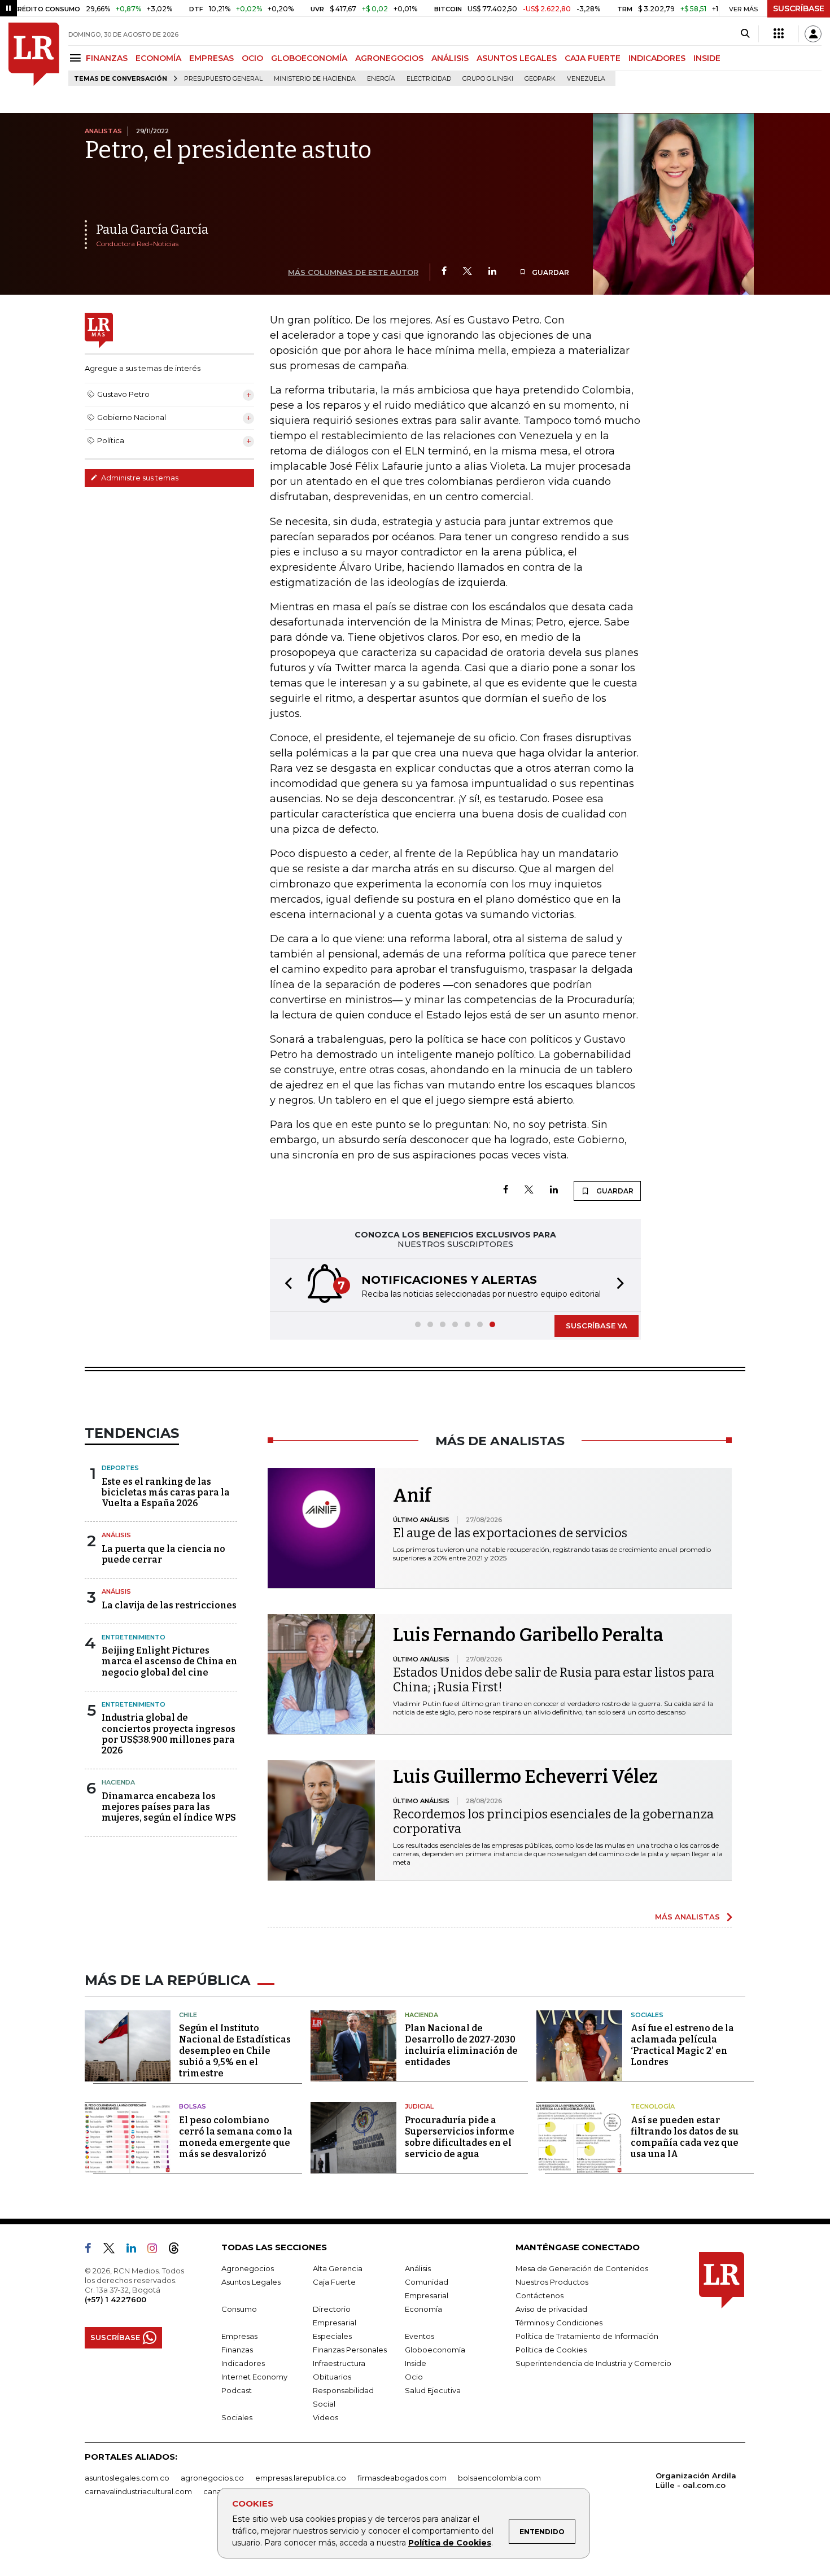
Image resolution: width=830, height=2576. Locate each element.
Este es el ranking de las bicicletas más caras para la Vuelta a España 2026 (166, 1492)
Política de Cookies (450, 2543)
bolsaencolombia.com (499, 2478)
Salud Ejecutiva (433, 2390)
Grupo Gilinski (488, 79)
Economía (423, 2309)
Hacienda (118, 1782)
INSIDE (707, 58)
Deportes (120, 1468)
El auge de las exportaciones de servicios (510, 1533)
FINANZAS (107, 58)
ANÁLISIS (450, 58)
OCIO (252, 58)
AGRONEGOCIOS (389, 58)
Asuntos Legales (251, 2282)
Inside (416, 2363)
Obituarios (332, 2377)
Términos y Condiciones (559, 2323)
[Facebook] (444, 272)
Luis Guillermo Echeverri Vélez (525, 1777)
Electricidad (429, 79)
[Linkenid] (136, 2250)
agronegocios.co (212, 2478)
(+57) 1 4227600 (115, 2299)
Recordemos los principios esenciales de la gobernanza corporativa (553, 1821)
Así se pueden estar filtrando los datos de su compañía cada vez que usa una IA (685, 2137)
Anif (412, 1495)
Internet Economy (254, 2377)
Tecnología (653, 2106)
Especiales (332, 2336)
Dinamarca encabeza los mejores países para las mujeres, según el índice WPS (169, 1807)
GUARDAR (550, 272)
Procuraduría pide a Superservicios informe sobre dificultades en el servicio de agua (460, 2137)
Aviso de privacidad (551, 2309)
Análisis (116, 1535)
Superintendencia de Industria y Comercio (593, 2363)
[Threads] (178, 2250)
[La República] (34, 54)
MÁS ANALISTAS (687, 1917)
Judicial (419, 2106)
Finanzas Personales (350, 2350)
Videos (326, 2417)
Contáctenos (539, 2295)
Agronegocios (248, 2268)
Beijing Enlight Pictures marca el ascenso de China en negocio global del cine (169, 1661)
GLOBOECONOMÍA (309, 58)
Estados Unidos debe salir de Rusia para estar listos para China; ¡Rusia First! (554, 1680)
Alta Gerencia (338, 2268)
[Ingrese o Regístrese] (813, 34)
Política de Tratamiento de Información (587, 2336)
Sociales (647, 2015)
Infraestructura (339, 2363)
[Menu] (77, 58)
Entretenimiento (134, 1637)
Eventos (420, 2336)
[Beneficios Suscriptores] (779, 34)
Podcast (237, 2390)
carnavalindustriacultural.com (138, 2491)
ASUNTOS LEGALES (517, 58)
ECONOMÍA (158, 58)
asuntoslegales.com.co (127, 2478)
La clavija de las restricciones (169, 1605)
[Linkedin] (492, 272)
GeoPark (540, 79)
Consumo (239, 2309)
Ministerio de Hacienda (315, 79)
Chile (188, 2015)
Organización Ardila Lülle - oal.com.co (696, 2480)
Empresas (239, 2336)
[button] (285, 1285)
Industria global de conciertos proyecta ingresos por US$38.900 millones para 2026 (169, 1734)
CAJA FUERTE (593, 58)
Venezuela (586, 79)
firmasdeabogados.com (402, 2478)
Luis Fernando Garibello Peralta (528, 1635)
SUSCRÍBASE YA (597, 1326)
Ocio (414, 2377)
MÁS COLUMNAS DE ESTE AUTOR (353, 272)
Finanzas (237, 2350)
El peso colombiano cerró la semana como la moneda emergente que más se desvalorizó (236, 2137)
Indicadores (243, 2363)
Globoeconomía (435, 2350)
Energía (381, 79)
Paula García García (152, 229)
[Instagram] (157, 2250)
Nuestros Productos (552, 2282)
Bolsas (193, 2106)
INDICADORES (657, 58)
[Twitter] (468, 272)
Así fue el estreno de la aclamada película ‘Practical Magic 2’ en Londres (682, 2045)
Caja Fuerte (334, 2282)
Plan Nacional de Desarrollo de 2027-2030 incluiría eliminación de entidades (461, 2045)
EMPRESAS (211, 58)
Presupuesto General (223, 79)
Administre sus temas (139, 478)
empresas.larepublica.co (301, 2478)
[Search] (745, 34)
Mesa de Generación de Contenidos (582, 2268)
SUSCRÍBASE (799, 8)
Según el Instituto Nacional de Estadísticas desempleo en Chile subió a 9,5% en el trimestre (235, 2051)
